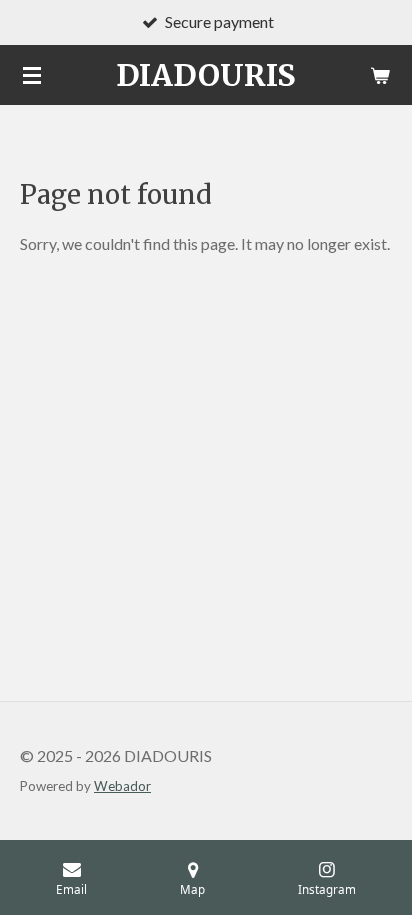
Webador (122, 786)
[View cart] (380, 75)
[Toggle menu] (32, 75)
